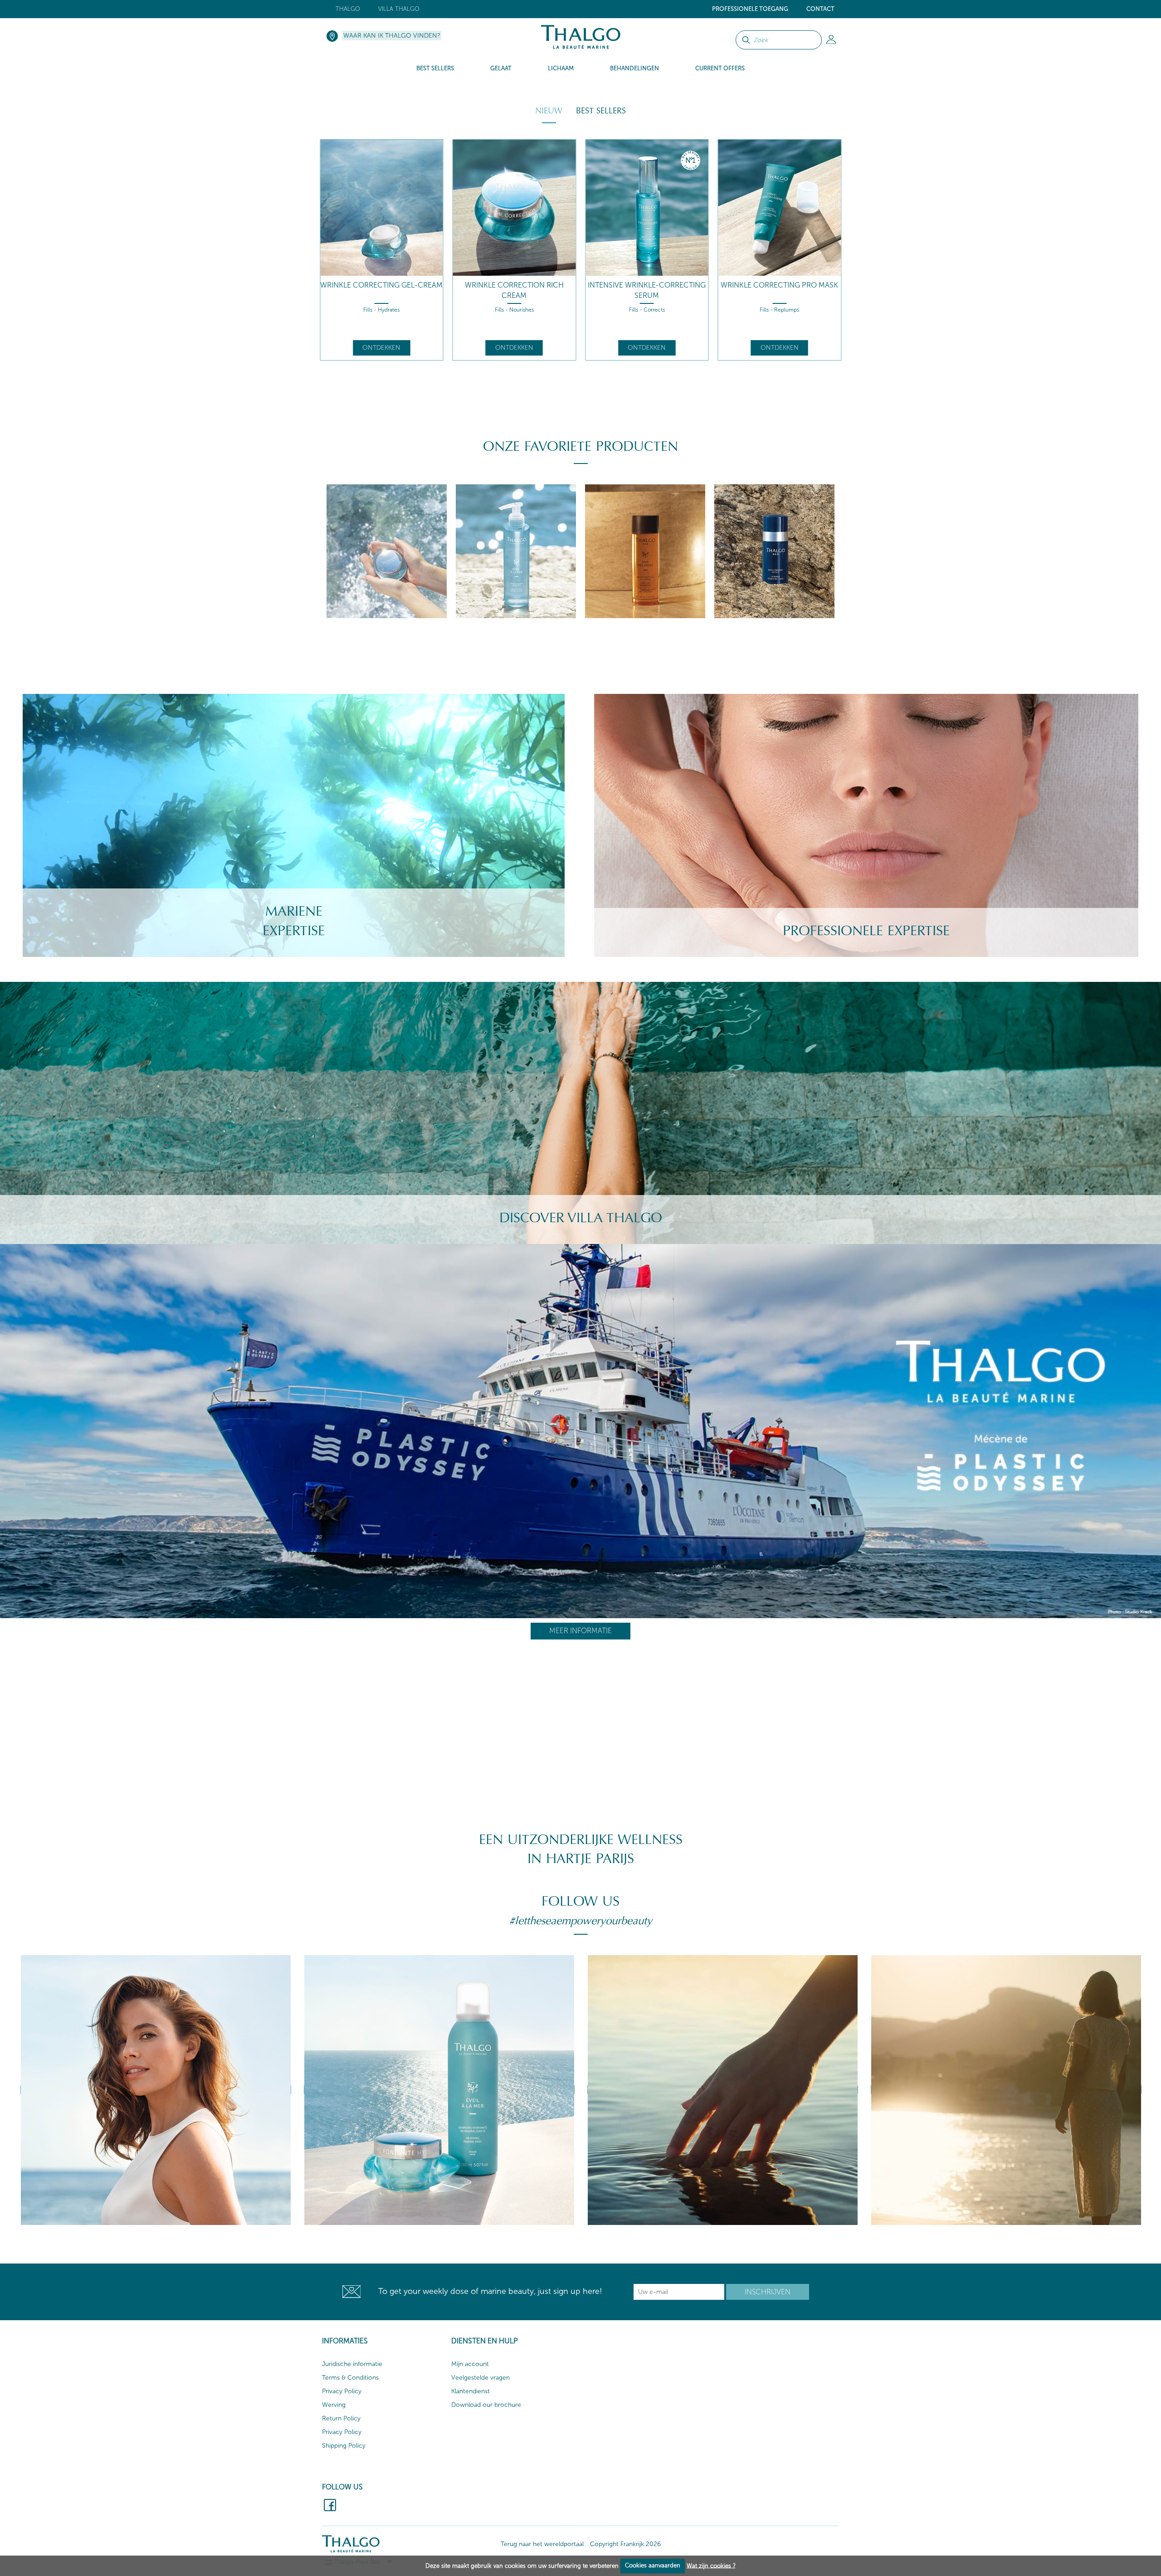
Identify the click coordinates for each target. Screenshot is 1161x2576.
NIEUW (549, 111)
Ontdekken (381, 348)
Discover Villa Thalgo (581, 1218)
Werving (334, 2405)
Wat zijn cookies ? (711, 2565)
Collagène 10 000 (780, 285)
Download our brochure (486, 2405)
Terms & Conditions (350, 2378)
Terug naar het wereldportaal (542, 2544)
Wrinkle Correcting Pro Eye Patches (647, 290)
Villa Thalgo (399, 9)
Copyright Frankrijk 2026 (625, 2544)
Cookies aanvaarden (653, 2565)
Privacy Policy (342, 2391)
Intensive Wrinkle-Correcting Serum (381, 290)
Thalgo (348, 9)
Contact (820, 9)
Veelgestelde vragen (480, 2378)
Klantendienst (471, 2391)
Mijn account (470, 2364)
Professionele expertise (866, 931)
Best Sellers (601, 111)
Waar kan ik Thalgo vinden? (392, 36)
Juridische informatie (352, 2364)
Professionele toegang (750, 9)
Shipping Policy (344, 2446)
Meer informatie (580, 1631)
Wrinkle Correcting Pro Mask (514, 285)
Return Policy (341, 2418)
